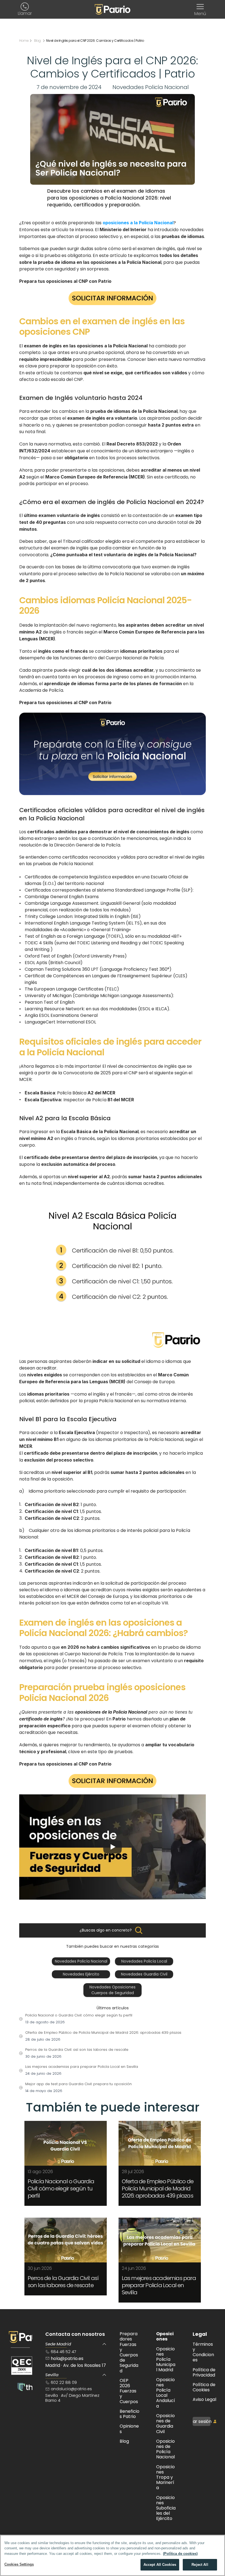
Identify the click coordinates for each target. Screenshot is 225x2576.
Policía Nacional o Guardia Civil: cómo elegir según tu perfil (61, 2188)
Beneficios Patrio (130, 2414)
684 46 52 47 (64, 2352)
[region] (113, 2555)
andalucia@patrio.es (71, 2389)
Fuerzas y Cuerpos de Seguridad (129, 2352)
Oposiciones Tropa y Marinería (165, 2477)
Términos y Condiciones (203, 2352)
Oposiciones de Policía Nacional (165, 2449)
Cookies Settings (19, 2564)
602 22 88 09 (64, 2382)
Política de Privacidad (205, 2372)
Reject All (200, 2565)
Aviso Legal (204, 2399)
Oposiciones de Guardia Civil (165, 2424)
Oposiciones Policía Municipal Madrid (166, 2359)
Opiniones (129, 2429)
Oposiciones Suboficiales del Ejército (166, 2508)
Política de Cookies (205, 2387)
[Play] (113, 1847)
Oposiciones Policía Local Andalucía (166, 2393)
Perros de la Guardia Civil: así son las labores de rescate (64, 2282)
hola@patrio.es (68, 2358)
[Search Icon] (139, 1930)
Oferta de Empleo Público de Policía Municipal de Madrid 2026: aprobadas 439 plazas (158, 2188)
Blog (124, 2441)
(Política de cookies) (180, 2554)
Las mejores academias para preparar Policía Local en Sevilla (159, 2285)
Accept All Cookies (160, 2565)
